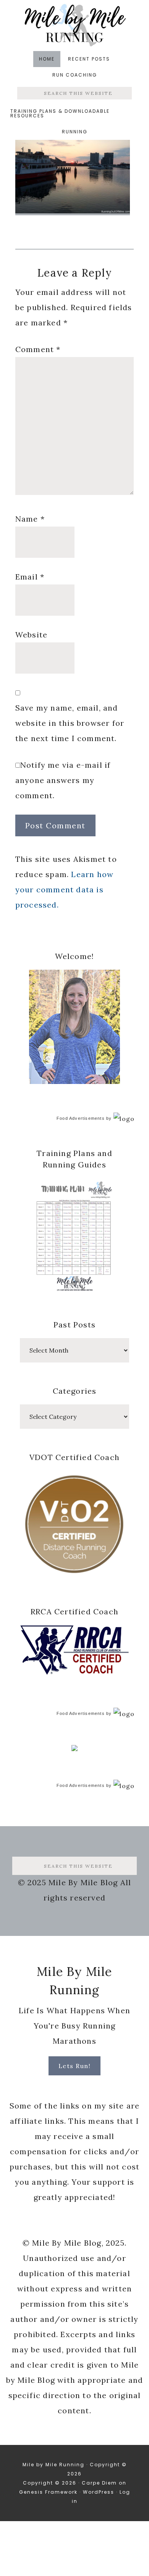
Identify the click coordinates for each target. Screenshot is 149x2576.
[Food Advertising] (74, 1749)
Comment (38, 349)
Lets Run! (75, 2066)
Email (30, 577)
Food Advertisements (81, 1118)
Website (31, 635)
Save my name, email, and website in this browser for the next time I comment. (70, 723)
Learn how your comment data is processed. (64, 889)
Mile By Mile (74, 25)
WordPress (99, 2492)
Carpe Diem (99, 2483)
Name (30, 519)
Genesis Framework (48, 2492)
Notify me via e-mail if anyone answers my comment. (63, 780)
